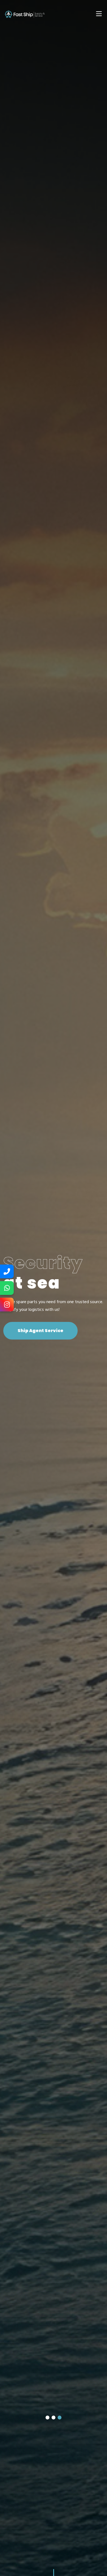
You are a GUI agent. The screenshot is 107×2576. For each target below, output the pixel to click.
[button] (47, 2418)
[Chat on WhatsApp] (7, 1288)
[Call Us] (7, 1271)
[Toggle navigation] (99, 14)
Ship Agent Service (40, 1331)
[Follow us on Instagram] (7, 1305)
